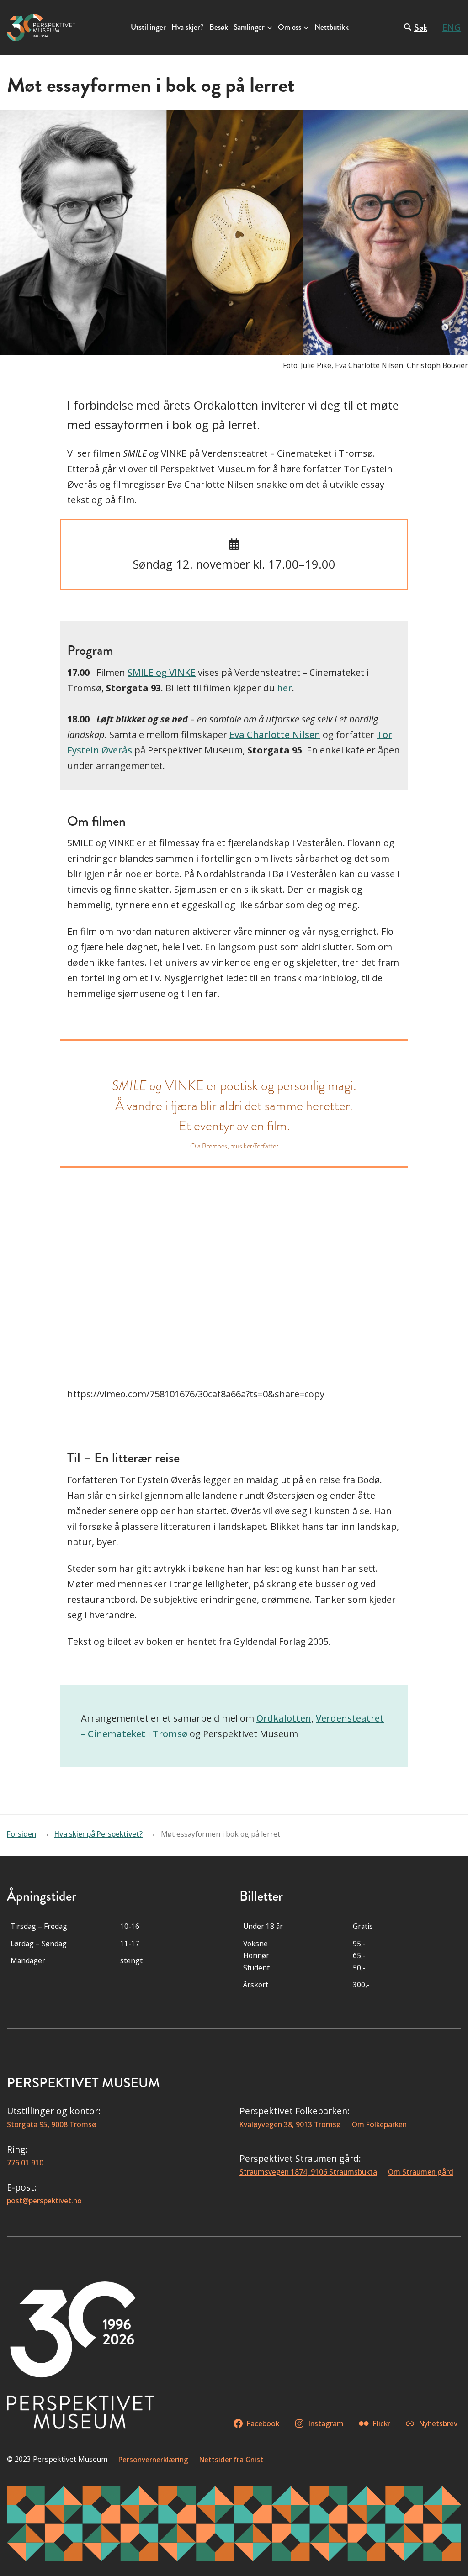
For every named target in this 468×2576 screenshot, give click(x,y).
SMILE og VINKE (162, 672)
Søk (421, 28)
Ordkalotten (284, 1718)
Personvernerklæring (153, 2460)
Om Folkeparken (379, 2124)
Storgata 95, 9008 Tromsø (52, 2124)
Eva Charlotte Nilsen (275, 735)
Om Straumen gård (421, 2172)
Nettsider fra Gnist (231, 2460)
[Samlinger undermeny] (270, 27)
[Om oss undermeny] (306, 27)
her (285, 688)
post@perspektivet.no (44, 2201)
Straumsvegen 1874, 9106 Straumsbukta (308, 2172)
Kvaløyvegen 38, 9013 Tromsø (290, 2124)
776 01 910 (25, 2163)
